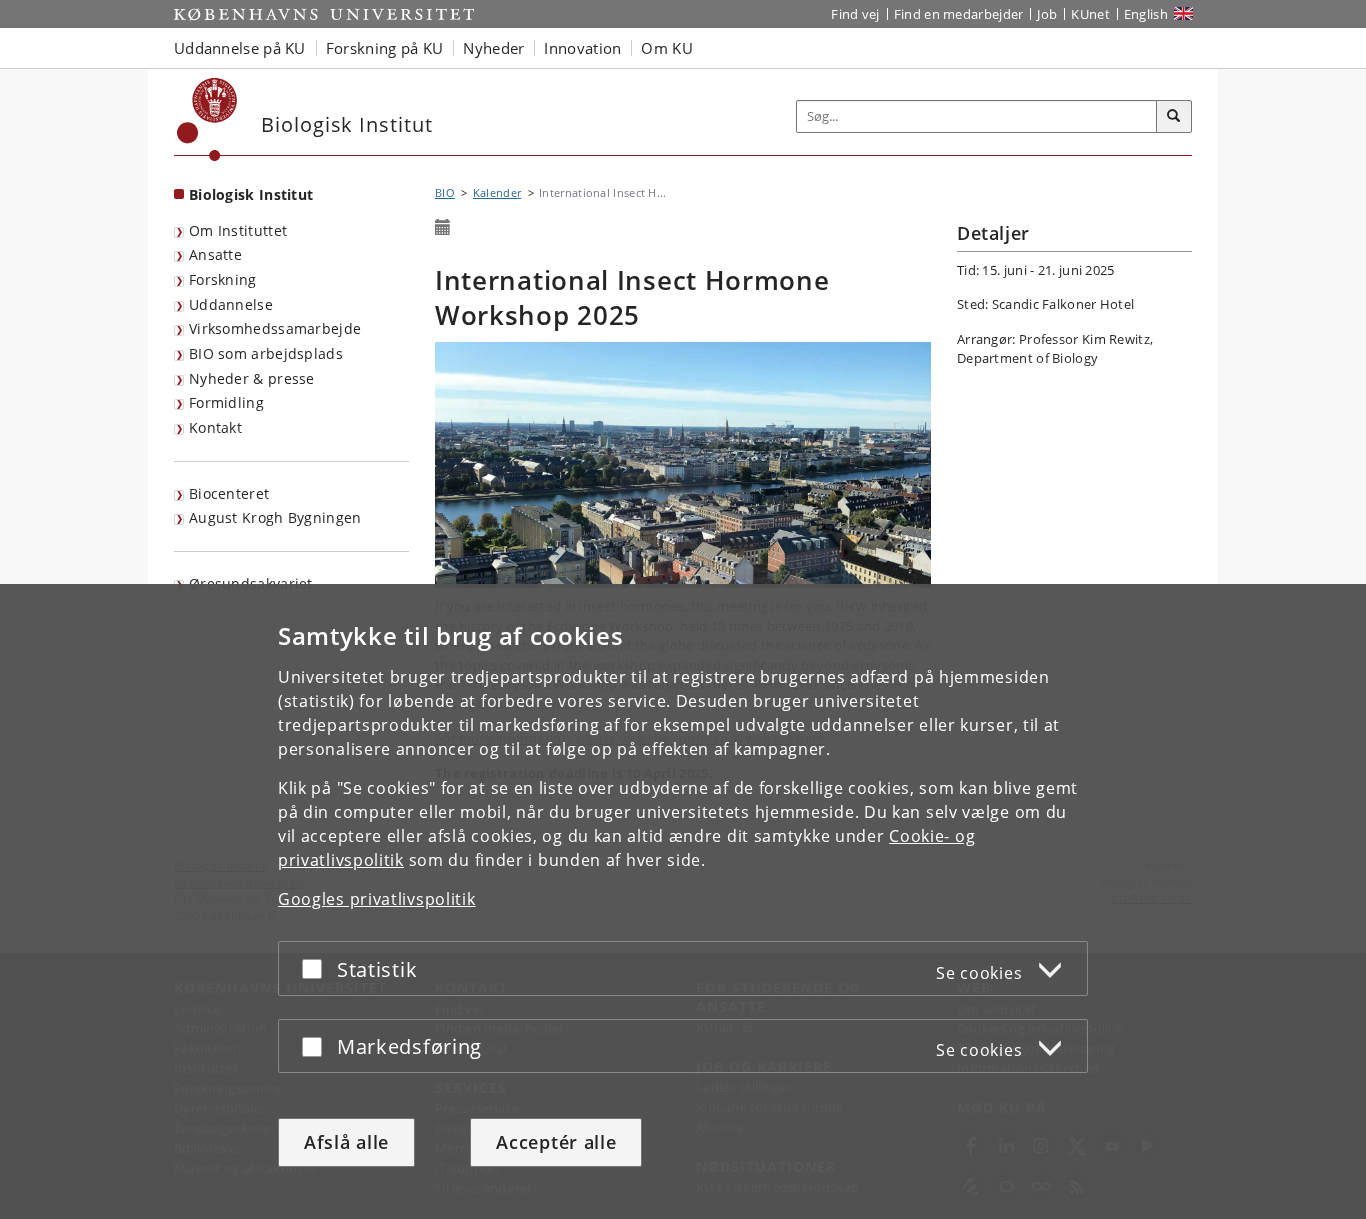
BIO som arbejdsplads (266, 353)
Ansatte (215, 254)
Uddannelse (231, 304)
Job (1047, 14)
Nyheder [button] (493, 48)
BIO (445, 192)
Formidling (226, 402)
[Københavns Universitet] (207, 119)
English (1146, 14)
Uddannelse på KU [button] (240, 48)
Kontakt (215, 427)
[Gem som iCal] (443, 228)
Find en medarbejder (959, 14)
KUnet (1090, 14)
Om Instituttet (238, 230)
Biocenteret (229, 493)
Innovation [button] (582, 48)
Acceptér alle (556, 1142)
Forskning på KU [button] (385, 48)
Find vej (855, 14)
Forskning (223, 279)
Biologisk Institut (251, 194)
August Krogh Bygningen (275, 517)
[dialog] (683, 901)
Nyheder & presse (252, 378)
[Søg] (1174, 117)
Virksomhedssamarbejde (275, 328)
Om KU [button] (667, 48)
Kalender (497, 192)
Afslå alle (346, 1142)
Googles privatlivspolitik (377, 899)
